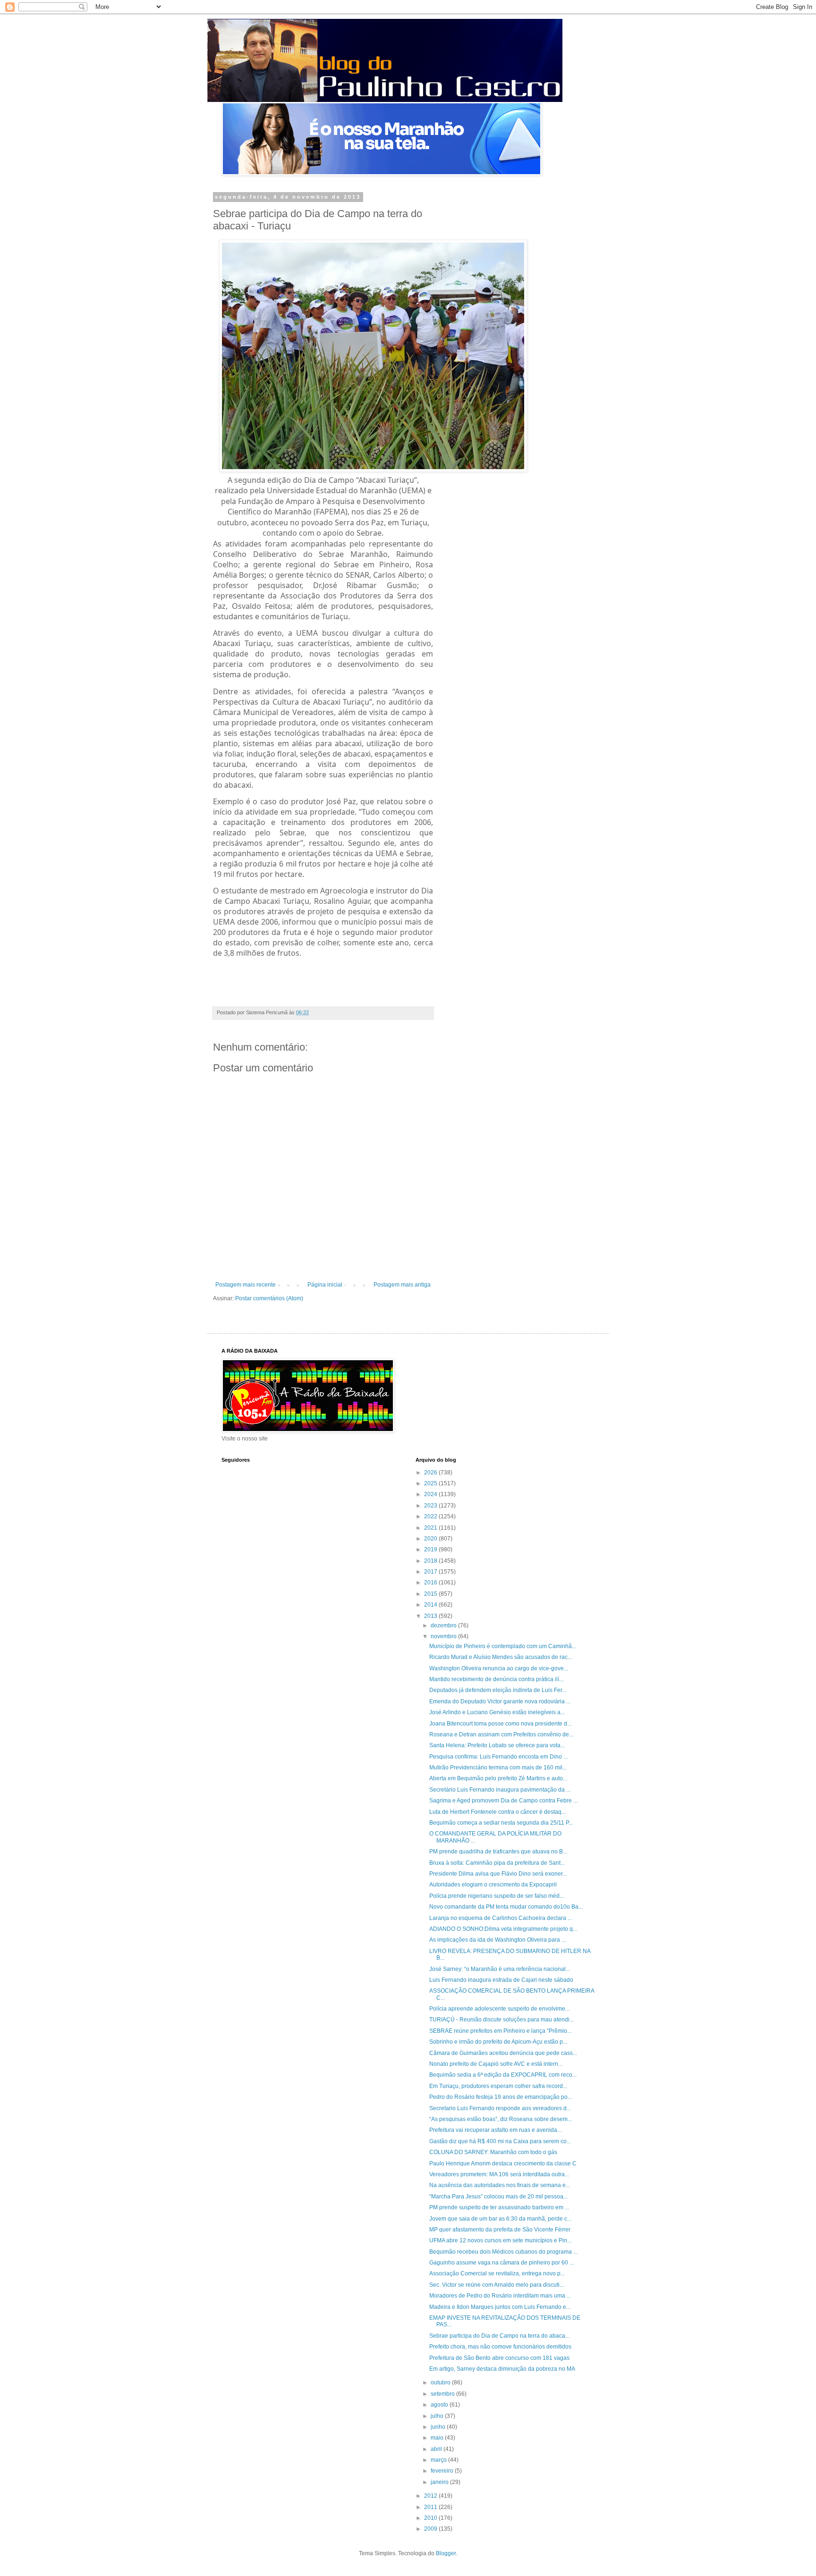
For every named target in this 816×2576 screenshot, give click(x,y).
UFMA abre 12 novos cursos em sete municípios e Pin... (500, 2240)
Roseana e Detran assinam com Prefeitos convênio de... (501, 1734)
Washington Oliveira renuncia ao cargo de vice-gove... (499, 1668)
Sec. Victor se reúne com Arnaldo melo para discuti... (497, 2285)
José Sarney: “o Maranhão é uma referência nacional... (500, 1969)
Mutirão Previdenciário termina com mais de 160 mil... (498, 1768)
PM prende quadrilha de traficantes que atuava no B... (498, 1852)
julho (438, 2416)
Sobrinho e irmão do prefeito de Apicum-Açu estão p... (498, 2042)
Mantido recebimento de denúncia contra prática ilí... (496, 1679)
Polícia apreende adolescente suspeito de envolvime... (499, 2009)
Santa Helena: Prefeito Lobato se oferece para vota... (497, 1745)
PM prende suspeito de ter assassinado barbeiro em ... (499, 2207)
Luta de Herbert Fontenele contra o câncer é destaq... (497, 1812)
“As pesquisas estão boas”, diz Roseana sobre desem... (501, 2119)
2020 (431, 1539)
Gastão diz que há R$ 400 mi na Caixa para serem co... (500, 2141)
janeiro (440, 2482)
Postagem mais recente (246, 1285)
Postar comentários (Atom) (269, 1298)
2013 (431, 1616)
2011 (431, 2507)
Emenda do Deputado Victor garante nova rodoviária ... (500, 1701)
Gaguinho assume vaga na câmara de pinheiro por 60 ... (501, 2263)
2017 (431, 1572)
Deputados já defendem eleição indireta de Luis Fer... (498, 1690)
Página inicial (325, 1285)
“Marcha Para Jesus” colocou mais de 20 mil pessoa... (498, 2197)
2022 (431, 1516)
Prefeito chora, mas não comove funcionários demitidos (500, 2347)
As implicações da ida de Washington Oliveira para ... (497, 1940)
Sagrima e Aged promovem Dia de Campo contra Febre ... (503, 1801)
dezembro (444, 1625)
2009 (431, 2529)
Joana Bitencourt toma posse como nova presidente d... (500, 1724)
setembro (443, 2394)
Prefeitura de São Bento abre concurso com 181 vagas (499, 2358)
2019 (431, 1549)
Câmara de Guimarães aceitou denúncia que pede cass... (503, 2053)
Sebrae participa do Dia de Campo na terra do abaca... (499, 2336)
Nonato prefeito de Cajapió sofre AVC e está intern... (496, 2064)
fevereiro (443, 2471)
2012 (431, 2496)
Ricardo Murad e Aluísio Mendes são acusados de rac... (501, 1657)
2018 (431, 1561)
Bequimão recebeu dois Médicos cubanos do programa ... (503, 2252)
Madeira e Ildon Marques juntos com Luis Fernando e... (500, 2307)
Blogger (446, 2553)
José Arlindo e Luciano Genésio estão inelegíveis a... (497, 1712)
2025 (431, 1483)
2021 (431, 1528)
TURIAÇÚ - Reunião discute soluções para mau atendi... (501, 2020)
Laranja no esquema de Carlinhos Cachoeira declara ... (501, 1918)
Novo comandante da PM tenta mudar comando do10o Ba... (506, 1907)
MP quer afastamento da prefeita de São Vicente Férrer (500, 2230)
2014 (431, 1605)
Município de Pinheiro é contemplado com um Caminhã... (503, 1646)
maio (438, 2438)
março (439, 2460)
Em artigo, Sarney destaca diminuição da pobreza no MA (502, 2369)
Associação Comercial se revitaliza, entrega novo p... (497, 2273)
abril (437, 2449)
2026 (431, 1473)
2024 (431, 1494)
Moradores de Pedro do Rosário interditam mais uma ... (500, 2296)
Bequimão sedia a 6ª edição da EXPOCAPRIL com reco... (503, 2075)
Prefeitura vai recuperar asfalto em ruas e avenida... (495, 2130)
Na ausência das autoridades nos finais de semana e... (500, 2185)
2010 (431, 2518)
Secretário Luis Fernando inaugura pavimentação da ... (500, 1790)
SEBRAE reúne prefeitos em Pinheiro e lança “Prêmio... (500, 2031)
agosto (440, 2405)
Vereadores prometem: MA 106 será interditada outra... (499, 2174)
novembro (444, 1636)
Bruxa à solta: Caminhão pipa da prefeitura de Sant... (497, 1863)
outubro (441, 2382)
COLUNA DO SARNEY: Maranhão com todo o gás (493, 2152)
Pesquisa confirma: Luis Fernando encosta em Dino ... (498, 1757)
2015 (431, 1594)
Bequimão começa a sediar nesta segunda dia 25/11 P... (501, 1823)
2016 (431, 1583)
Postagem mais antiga (402, 1285)
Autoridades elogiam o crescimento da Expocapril (493, 1885)
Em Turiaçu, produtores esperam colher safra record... (498, 2086)
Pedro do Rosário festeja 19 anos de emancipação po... (501, 2097)
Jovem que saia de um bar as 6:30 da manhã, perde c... (500, 2219)
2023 (431, 1506)
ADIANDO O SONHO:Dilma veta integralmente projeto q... (503, 1929)
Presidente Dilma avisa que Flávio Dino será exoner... (498, 1874)
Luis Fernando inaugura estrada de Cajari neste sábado (501, 1980)
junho (439, 2427)
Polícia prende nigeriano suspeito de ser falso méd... (497, 1896)
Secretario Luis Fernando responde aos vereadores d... (500, 2108)
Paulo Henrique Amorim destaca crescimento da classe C (503, 2164)
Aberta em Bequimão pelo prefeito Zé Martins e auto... (498, 1778)
